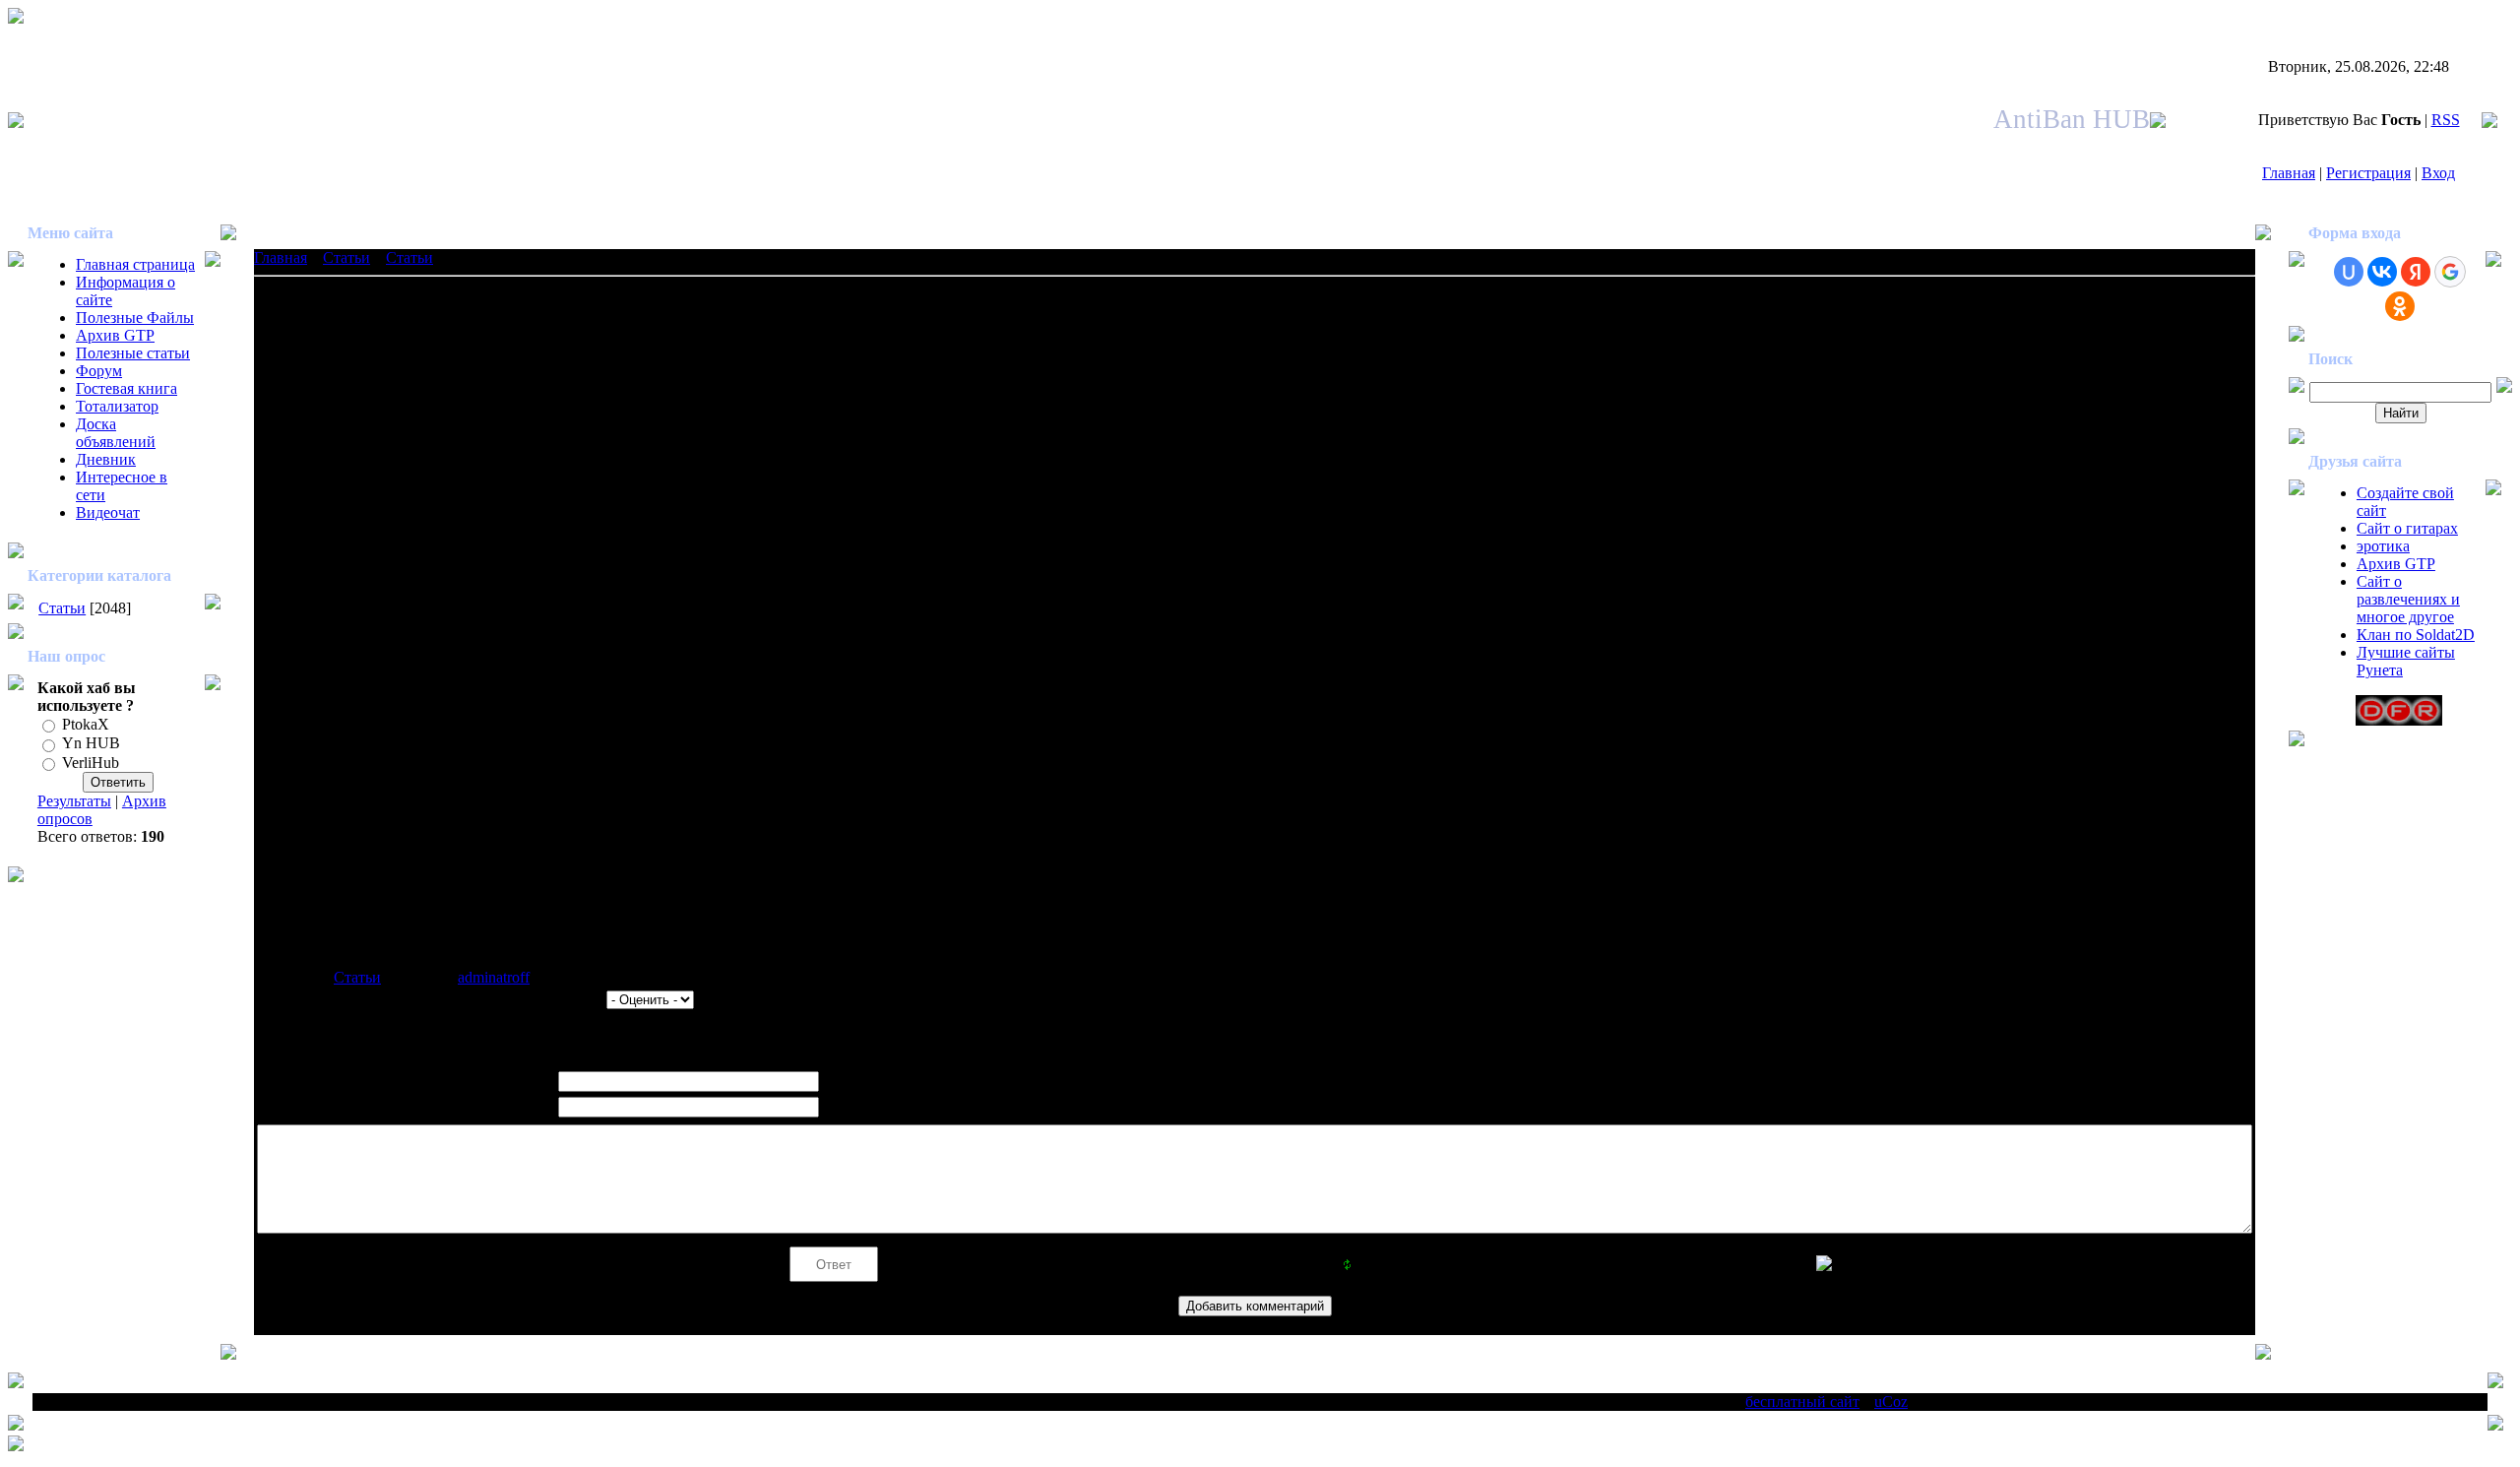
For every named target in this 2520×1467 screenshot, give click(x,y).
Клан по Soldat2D (2416, 635)
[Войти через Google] (2450, 272)
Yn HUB (91, 744)
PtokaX (86, 724)
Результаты (74, 801)
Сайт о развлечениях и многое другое (2408, 599)
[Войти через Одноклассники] (2400, 306)
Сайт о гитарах (2407, 528)
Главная (2289, 173)
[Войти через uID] (2349, 272)
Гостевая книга (126, 388)
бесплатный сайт (1802, 1402)
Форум (99, 371)
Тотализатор (117, 406)
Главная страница (135, 264)
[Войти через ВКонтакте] (2382, 272)
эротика (2383, 546)
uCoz (1891, 1402)
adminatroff (494, 977)
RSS (2446, 120)
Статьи (62, 608)
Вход (2438, 173)
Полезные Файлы (135, 318)
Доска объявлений (116, 433)
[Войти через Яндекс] (2416, 272)
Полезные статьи (133, 353)
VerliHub (91, 763)
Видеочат (108, 512)
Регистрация (2368, 173)
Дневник (106, 459)
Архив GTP (115, 335)
